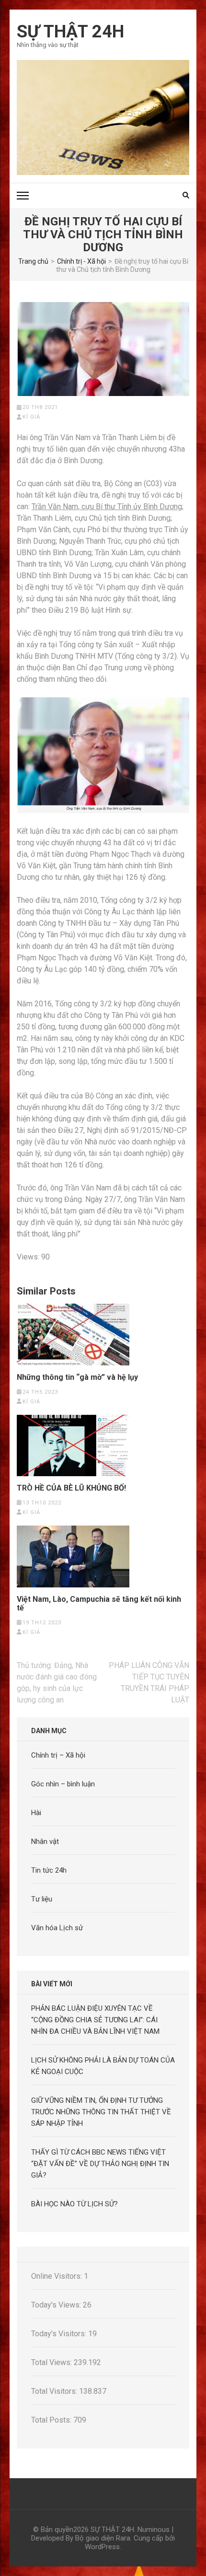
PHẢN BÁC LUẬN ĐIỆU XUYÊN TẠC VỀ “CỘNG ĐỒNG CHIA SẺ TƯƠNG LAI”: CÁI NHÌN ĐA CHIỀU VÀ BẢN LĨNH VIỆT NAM (95, 2020)
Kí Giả (31, 417)
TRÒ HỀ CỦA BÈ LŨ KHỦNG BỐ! (71, 1488)
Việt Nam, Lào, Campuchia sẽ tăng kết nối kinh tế (99, 1604)
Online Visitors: (57, 2276)
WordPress (102, 2547)
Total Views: (52, 2362)
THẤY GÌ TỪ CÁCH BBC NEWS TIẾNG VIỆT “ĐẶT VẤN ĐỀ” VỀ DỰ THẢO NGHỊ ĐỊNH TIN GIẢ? (100, 2164)
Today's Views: (57, 2305)
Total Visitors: (55, 2391)
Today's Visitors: (60, 2334)
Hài (36, 1813)
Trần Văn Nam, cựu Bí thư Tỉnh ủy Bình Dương (107, 507)
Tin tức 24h (49, 1870)
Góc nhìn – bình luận (63, 1784)
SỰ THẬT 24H (70, 32)
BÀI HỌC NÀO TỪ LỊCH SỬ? (74, 2204)
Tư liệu (42, 1899)
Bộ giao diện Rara (103, 2538)
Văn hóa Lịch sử (57, 1928)
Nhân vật (45, 1842)
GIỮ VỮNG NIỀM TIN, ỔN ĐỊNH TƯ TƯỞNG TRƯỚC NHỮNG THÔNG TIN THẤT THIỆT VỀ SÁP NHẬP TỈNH (101, 2112)
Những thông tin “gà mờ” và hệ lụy (77, 1377)
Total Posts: (52, 2420)
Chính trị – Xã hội (58, 1755)
